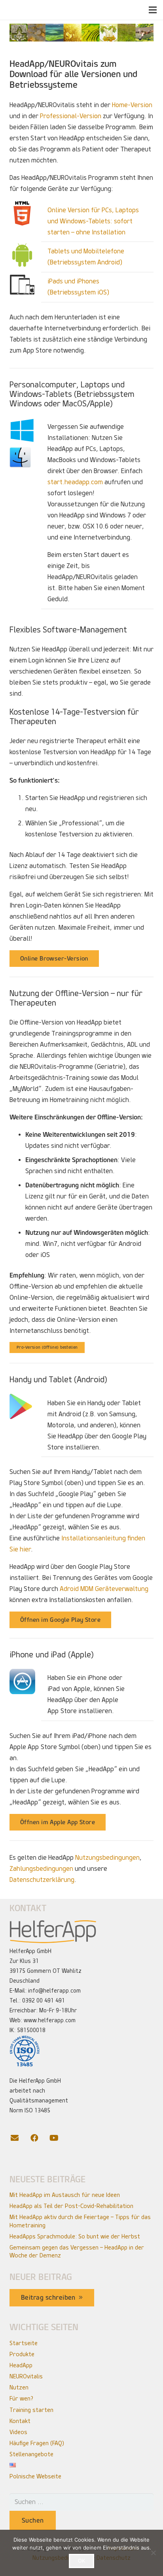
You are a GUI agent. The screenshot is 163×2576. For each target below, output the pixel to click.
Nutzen (19, 2387)
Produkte (22, 2354)
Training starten (31, 2410)
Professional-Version (71, 116)
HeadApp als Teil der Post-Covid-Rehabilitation (71, 2206)
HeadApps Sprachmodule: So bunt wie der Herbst (75, 2236)
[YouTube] (59, 2138)
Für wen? (21, 2399)
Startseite (24, 2343)
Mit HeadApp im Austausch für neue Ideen (65, 2195)
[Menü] (153, 10)
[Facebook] (39, 2138)
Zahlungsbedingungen (41, 1869)
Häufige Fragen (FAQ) (37, 2443)
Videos (18, 2432)
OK (81, 2561)
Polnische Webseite (35, 2476)
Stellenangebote (31, 2454)
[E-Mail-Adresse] (19, 2138)
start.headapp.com (75, 482)
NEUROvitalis (26, 2376)
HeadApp (21, 2365)
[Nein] (153, 2553)
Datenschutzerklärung (42, 1880)
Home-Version (132, 105)
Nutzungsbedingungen (107, 1858)
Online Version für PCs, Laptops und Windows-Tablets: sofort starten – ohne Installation (93, 221)
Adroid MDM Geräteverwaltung (104, 1589)
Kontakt (20, 2421)
